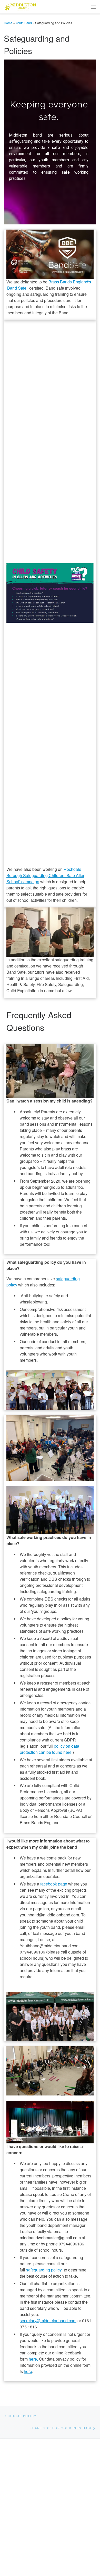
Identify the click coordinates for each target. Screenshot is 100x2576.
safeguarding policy (44, 2270)
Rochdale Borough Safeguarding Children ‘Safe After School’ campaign (45, 875)
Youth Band (24, 23)
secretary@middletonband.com (48, 2321)
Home (8, 23)
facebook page (54, 1884)
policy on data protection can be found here (49, 1749)
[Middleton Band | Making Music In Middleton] (20, 6)
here (28, 2371)
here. (33, 2359)
